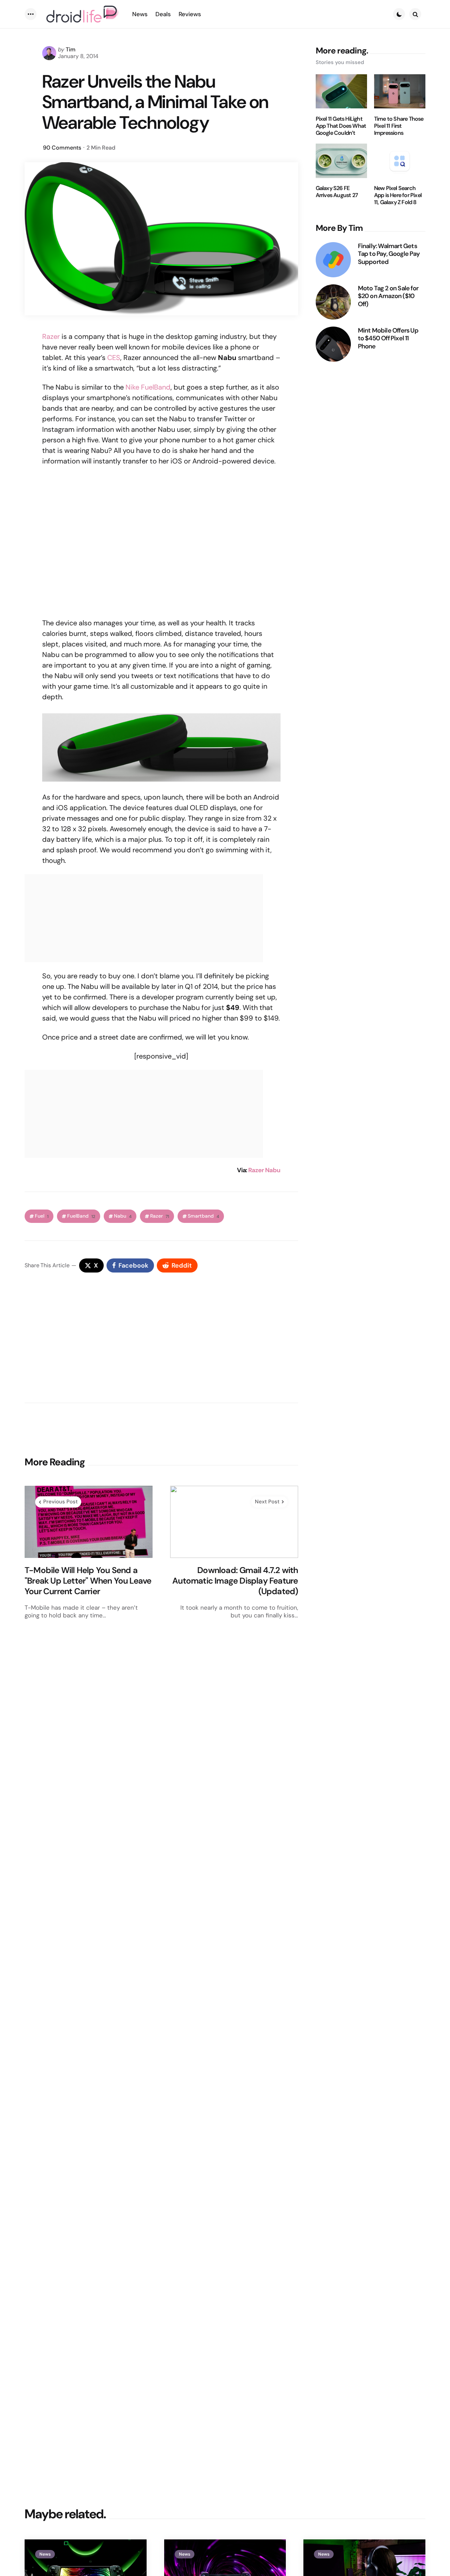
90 (62, 148)
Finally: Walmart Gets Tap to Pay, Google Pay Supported (389, 254)
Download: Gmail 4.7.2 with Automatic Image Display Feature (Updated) (235, 1581)
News (45, 2554)
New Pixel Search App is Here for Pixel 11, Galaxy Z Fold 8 (398, 196)
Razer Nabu (264, 1170)
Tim (71, 49)
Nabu (123, 1216)
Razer (51, 336)
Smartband (203, 1216)
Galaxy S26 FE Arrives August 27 (337, 192)
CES (114, 358)
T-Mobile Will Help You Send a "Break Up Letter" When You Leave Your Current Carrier (88, 1581)
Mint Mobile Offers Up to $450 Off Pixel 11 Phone (388, 339)
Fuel (42, 1216)
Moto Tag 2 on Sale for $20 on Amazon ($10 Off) (388, 296)
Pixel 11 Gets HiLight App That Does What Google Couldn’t (341, 126)
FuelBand (81, 1216)
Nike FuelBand (148, 387)
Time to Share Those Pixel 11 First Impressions (399, 126)
